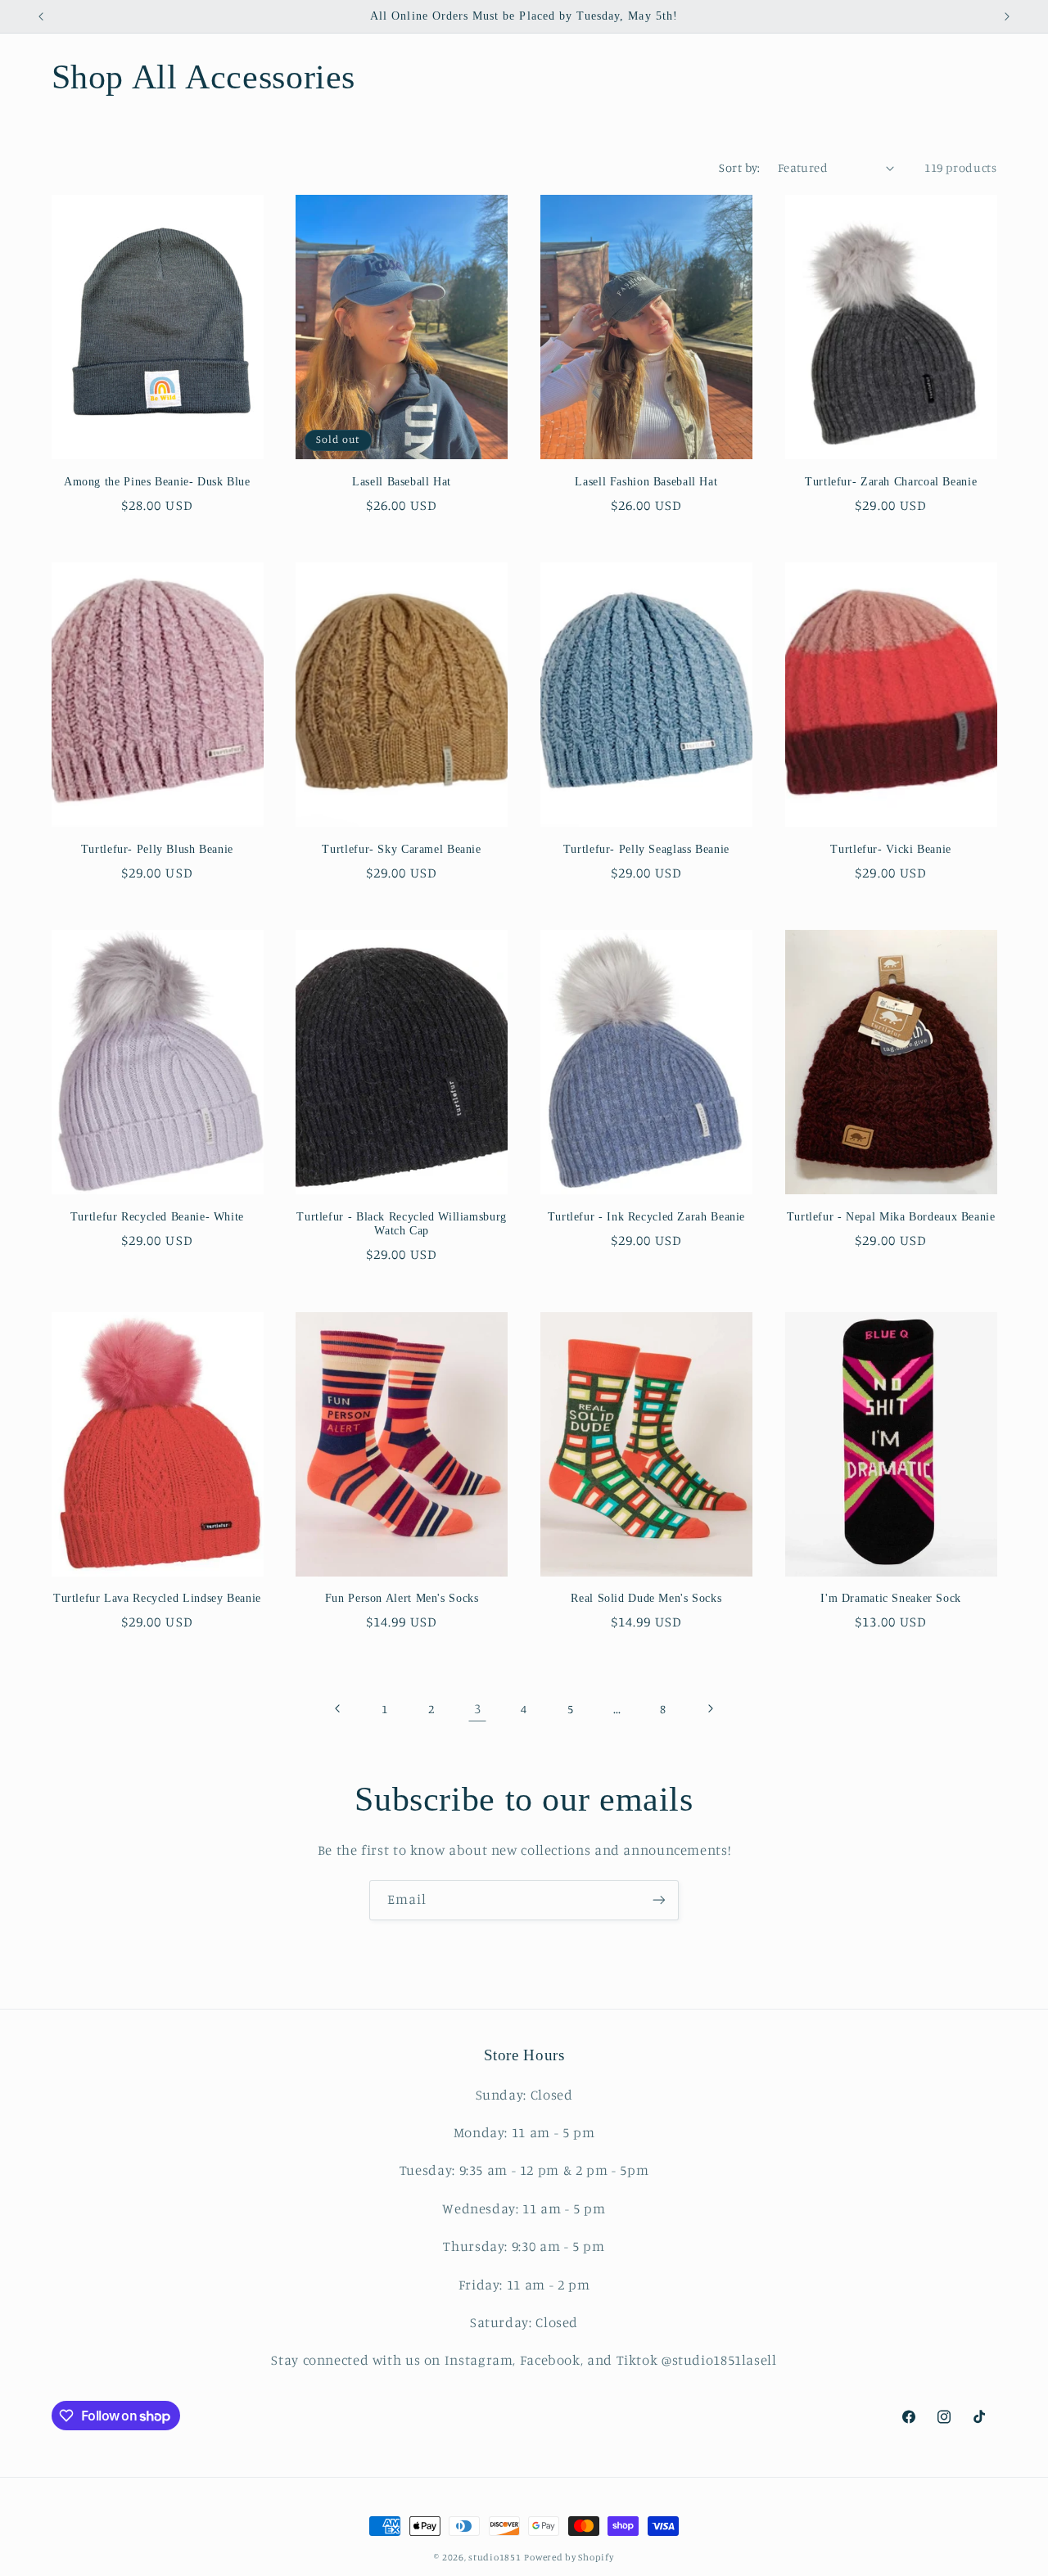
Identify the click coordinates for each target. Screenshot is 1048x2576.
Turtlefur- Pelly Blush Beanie (157, 849)
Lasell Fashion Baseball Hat (646, 482)
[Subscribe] (659, 1900)
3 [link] (478, 1708)
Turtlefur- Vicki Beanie (891, 849)
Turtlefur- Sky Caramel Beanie (401, 849)
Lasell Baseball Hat (402, 482)
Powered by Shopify (569, 2557)
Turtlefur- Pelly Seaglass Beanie (646, 849)
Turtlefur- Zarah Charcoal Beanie (891, 482)
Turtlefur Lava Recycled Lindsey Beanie (157, 1598)
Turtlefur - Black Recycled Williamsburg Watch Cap (402, 1224)
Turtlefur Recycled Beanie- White (157, 1217)
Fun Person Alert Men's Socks (402, 1598)
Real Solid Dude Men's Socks (646, 1598)
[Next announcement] (1007, 16)
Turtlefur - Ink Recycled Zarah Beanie (646, 1217)
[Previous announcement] (41, 16)
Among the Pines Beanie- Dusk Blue (157, 482)
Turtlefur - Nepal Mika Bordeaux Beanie (891, 1217)
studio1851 (495, 2557)
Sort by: (739, 167)
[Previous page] (338, 1708)
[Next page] (710, 1708)
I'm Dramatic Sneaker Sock (891, 1598)
